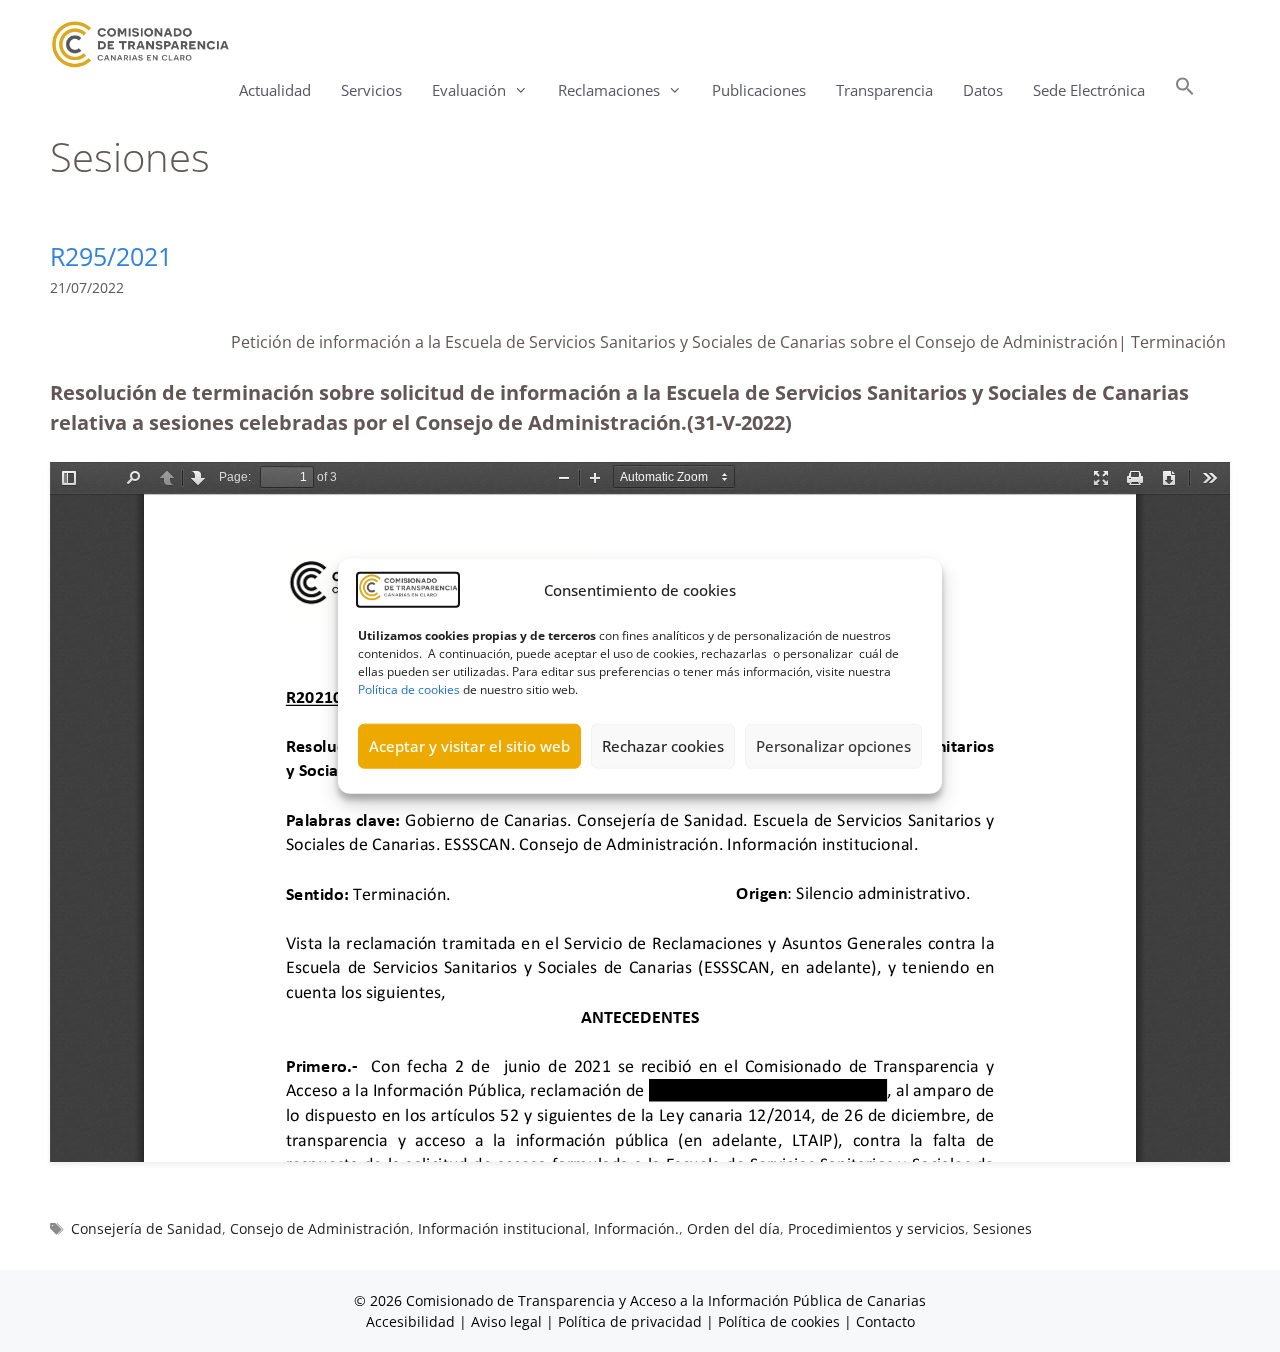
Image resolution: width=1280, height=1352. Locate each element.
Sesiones (1002, 1228)
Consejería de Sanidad (146, 1228)
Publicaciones (759, 90)
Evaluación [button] (469, 90)
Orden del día (733, 1228)
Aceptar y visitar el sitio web (469, 746)
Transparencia (884, 90)
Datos (983, 90)
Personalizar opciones (833, 746)
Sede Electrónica (1089, 90)
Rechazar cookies (663, 746)
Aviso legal (506, 1321)
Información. (636, 1228)
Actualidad (275, 90)
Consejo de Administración (320, 1228)
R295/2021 (111, 256)
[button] (1185, 90)
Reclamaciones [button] (609, 90)
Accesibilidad (412, 1321)
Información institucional (502, 1228)
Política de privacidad (630, 1321)
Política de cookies (409, 688)
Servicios (371, 90)
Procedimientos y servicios (876, 1228)
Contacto (885, 1321)
